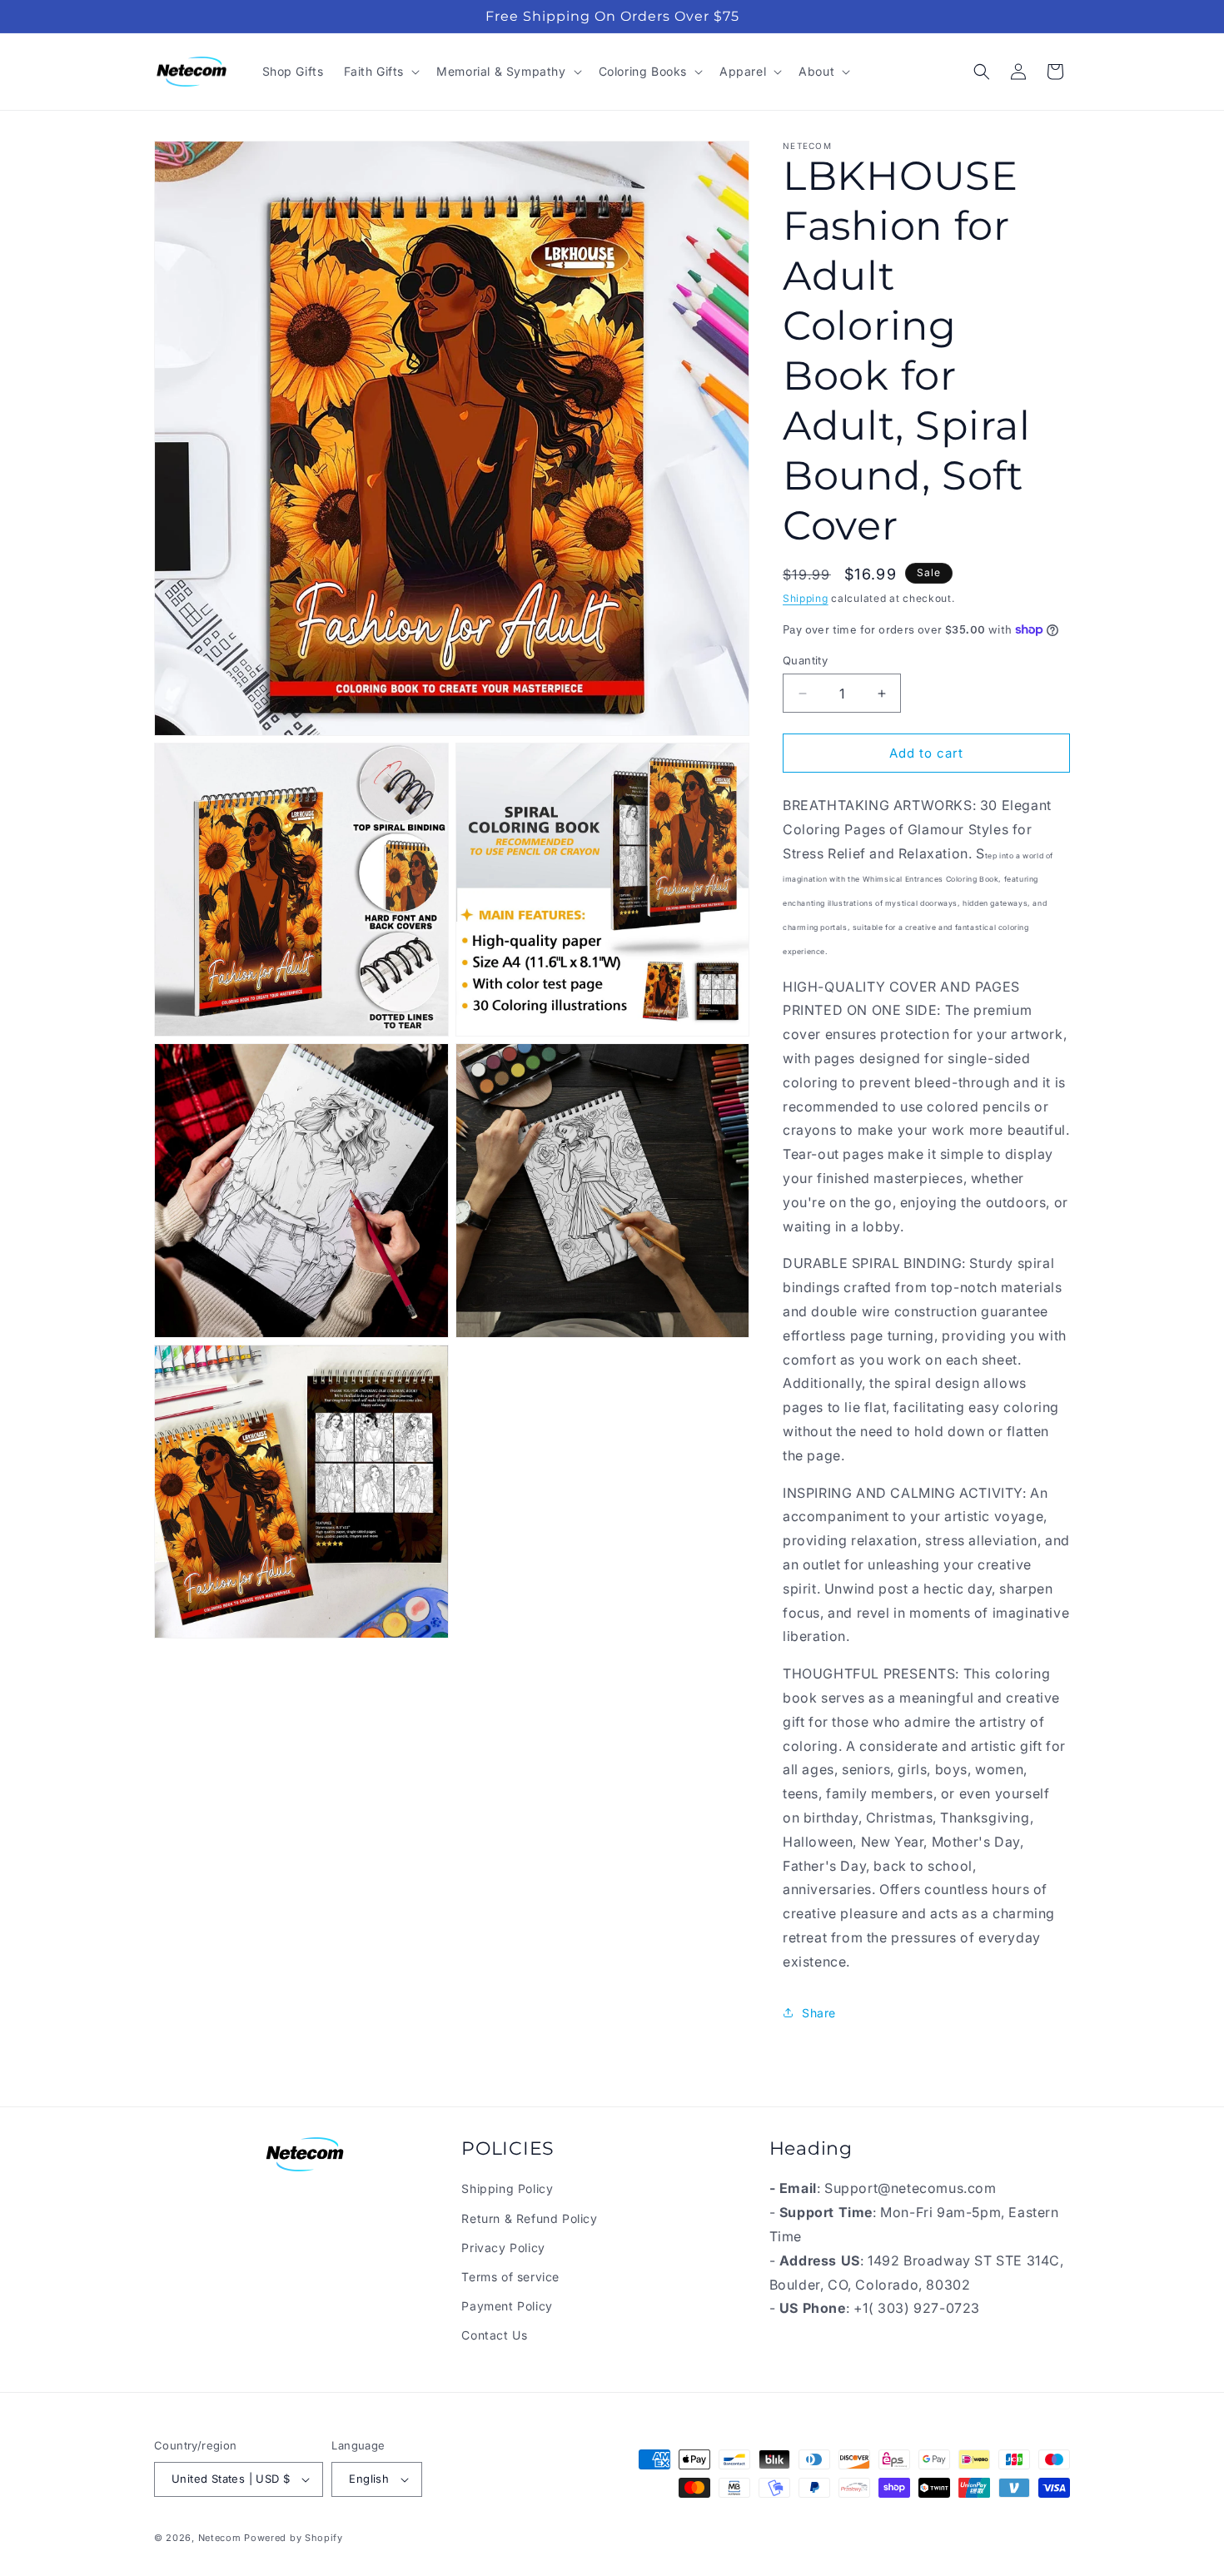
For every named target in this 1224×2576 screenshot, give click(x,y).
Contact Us (494, 2335)
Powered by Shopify (294, 2538)
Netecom (220, 2538)
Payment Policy (507, 2306)
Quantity (805, 660)
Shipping (806, 598)
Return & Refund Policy (529, 2218)
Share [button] (819, 2013)
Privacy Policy (503, 2248)
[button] (381, 72)
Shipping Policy (507, 2188)
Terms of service (510, 2277)
